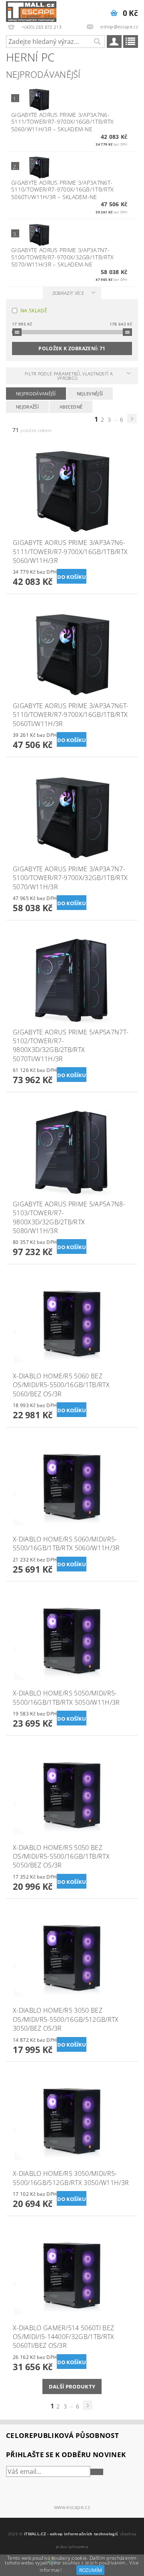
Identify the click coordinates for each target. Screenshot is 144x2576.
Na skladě (34, 311)
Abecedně (71, 407)
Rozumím (91, 2570)
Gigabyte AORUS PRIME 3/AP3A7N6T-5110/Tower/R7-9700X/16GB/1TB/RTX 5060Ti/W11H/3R (62, 190)
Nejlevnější (90, 394)
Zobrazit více (68, 293)
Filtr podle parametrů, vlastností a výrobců (69, 376)
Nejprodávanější (36, 394)
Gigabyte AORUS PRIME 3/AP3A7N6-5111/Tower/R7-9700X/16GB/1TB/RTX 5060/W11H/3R (62, 122)
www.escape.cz (72, 2507)
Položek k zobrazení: (72, 348)
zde (67, 2570)
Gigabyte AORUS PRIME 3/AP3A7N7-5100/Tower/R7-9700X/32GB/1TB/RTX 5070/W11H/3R (62, 257)
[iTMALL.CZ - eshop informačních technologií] (31, 10)
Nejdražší (27, 407)
